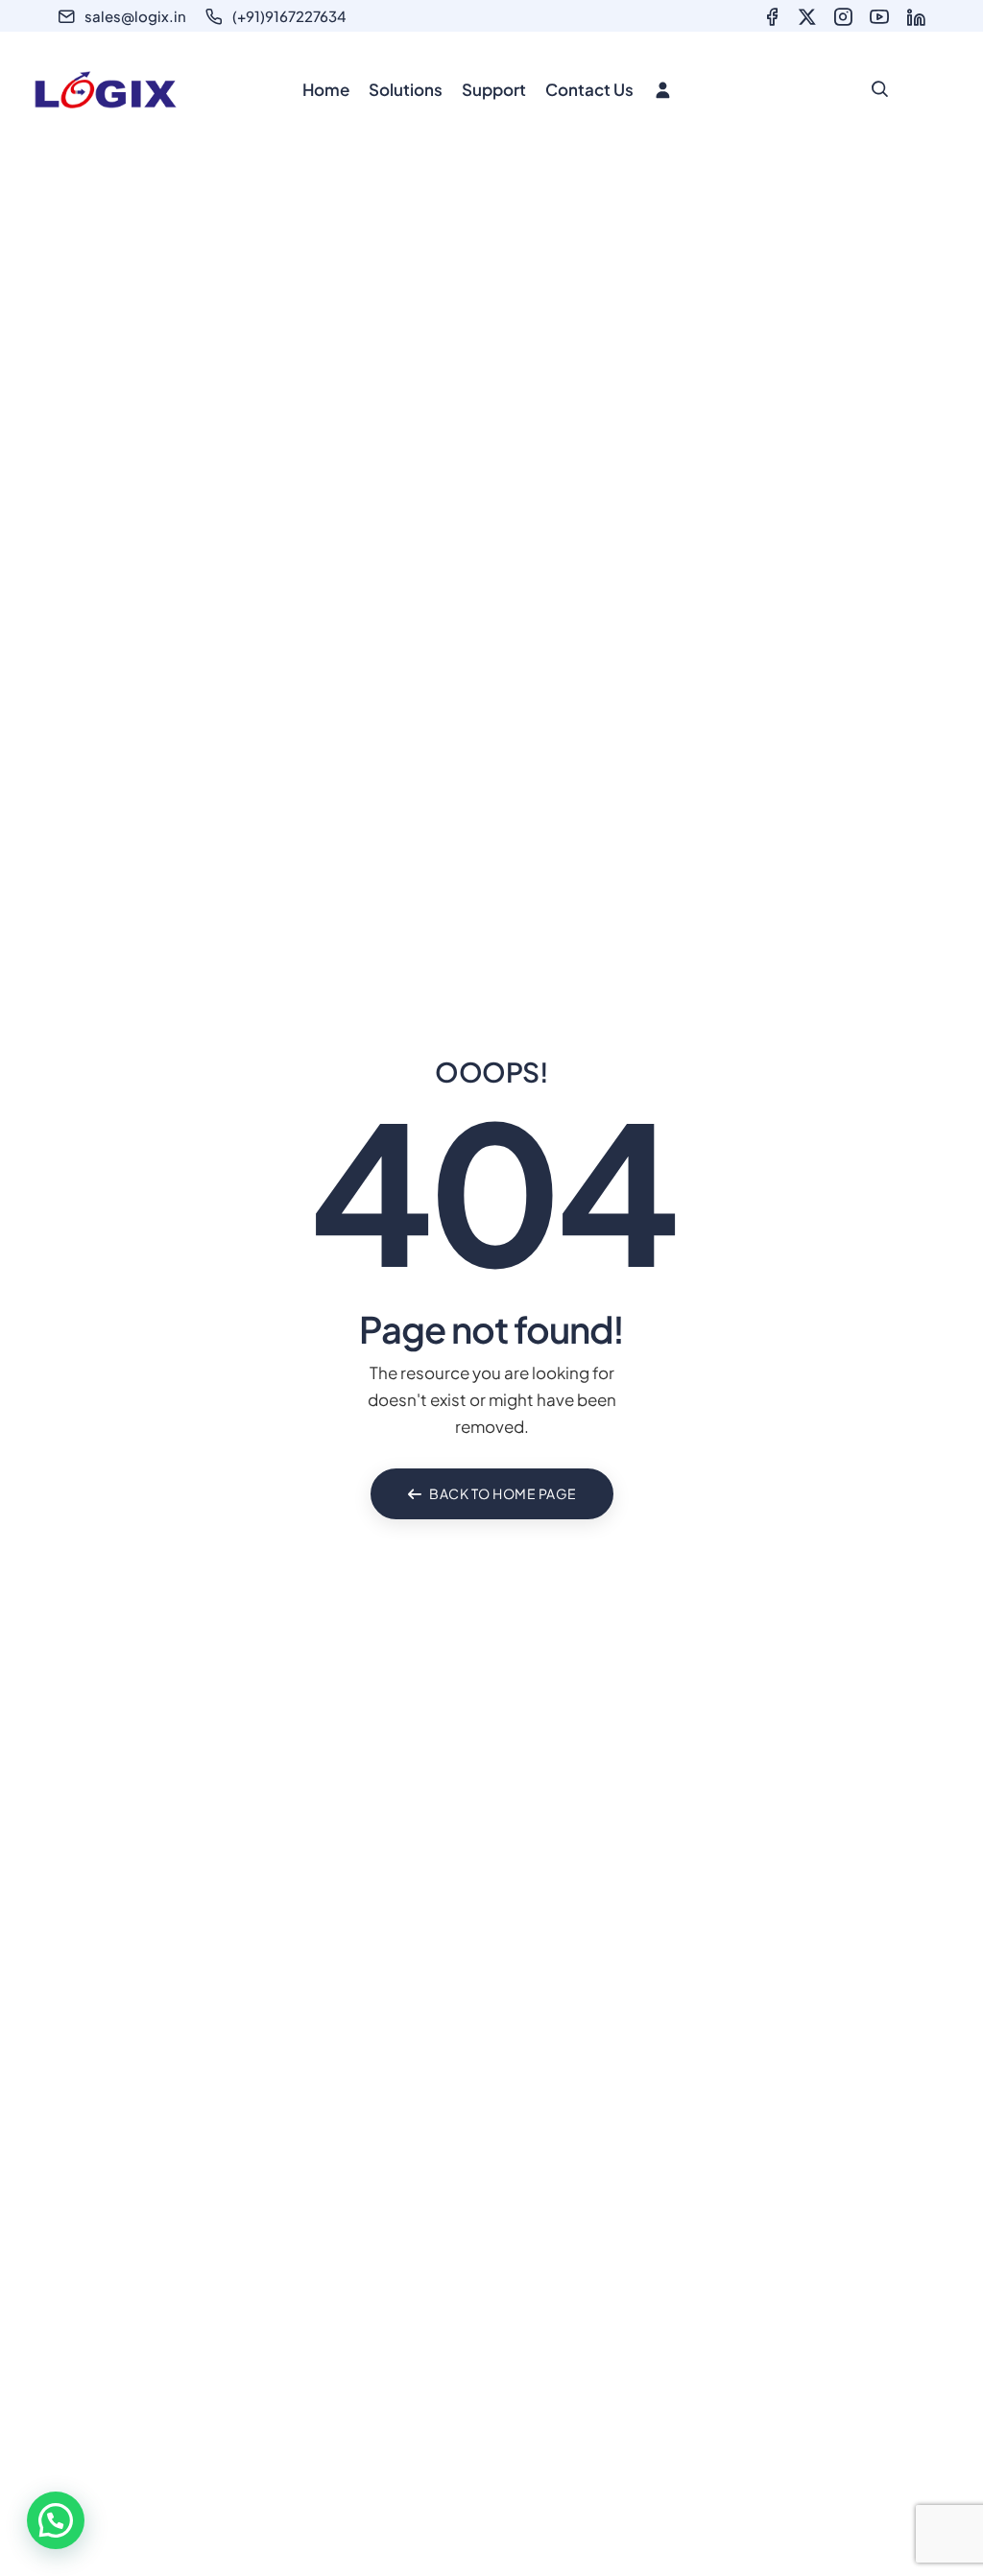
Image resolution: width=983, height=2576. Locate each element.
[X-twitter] (807, 17)
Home (326, 89)
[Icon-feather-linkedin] (916, 17)
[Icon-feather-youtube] (879, 17)
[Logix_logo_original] (106, 90)
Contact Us (589, 89)
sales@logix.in (135, 16)
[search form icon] (879, 89)
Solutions (406, 89)
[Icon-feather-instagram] (843, 17)
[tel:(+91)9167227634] (214, 16)
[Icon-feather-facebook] (772, 17)
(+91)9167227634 (289, 16)
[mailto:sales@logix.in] (66, 16)
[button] (56, 2520)
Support (494, 89)
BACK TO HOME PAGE (503, 1493)
